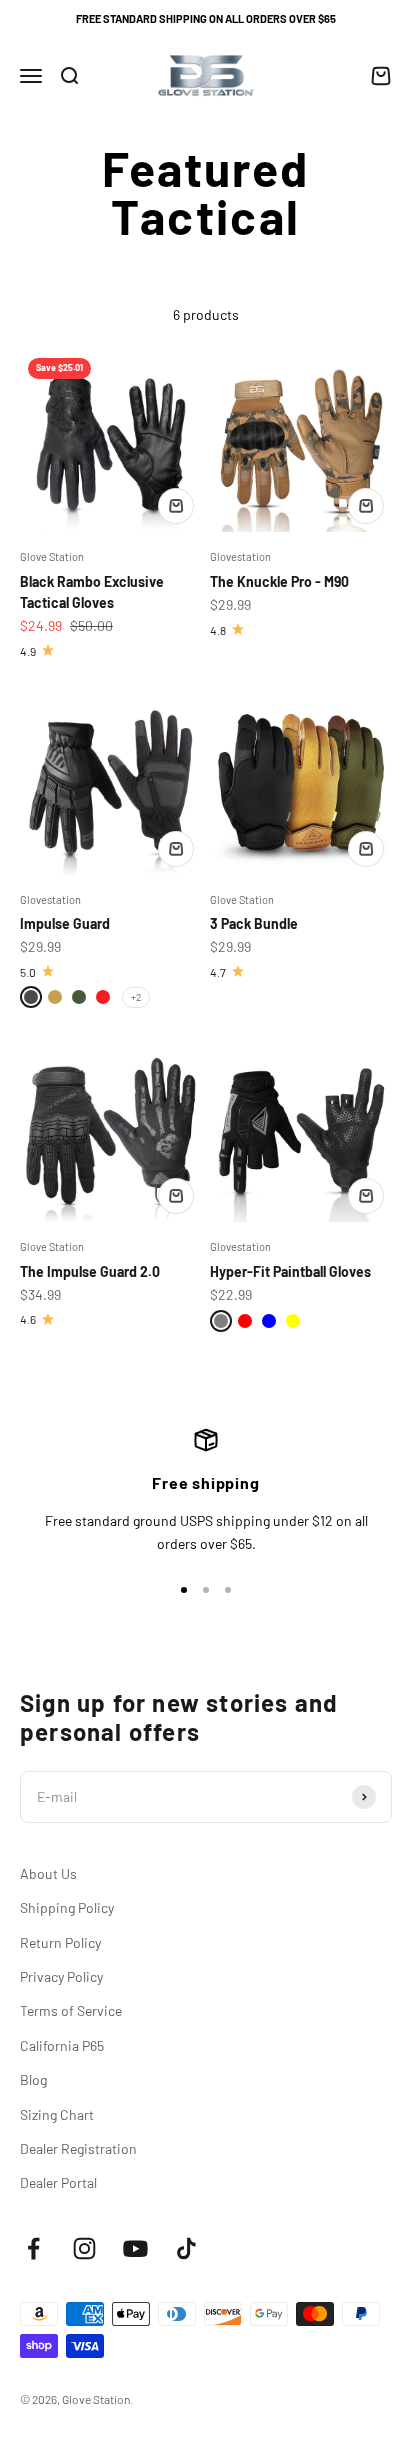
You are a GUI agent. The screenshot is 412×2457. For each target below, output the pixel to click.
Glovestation (240, 556)
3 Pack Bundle (254, 923)
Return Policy (60, 1942)
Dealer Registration (78, 2148)
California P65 (62, 2045)
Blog (33, 2079)
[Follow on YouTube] (135, 2248)
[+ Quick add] (176, 506)
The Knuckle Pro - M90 (279, 581)
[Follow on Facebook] (33, 2248)
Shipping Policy (67, 1907)
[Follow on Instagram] (84, 2248)
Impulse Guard (65, 923)
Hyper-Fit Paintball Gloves (290, 1271)
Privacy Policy (61, 1976)
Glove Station (52, 556)
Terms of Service (71, 2010)
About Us (48, 1873)
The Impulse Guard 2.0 (90, 1271)
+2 (136, 997)
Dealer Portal (58, 2182)
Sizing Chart (57, 2114)
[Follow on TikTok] (186, 2248)
